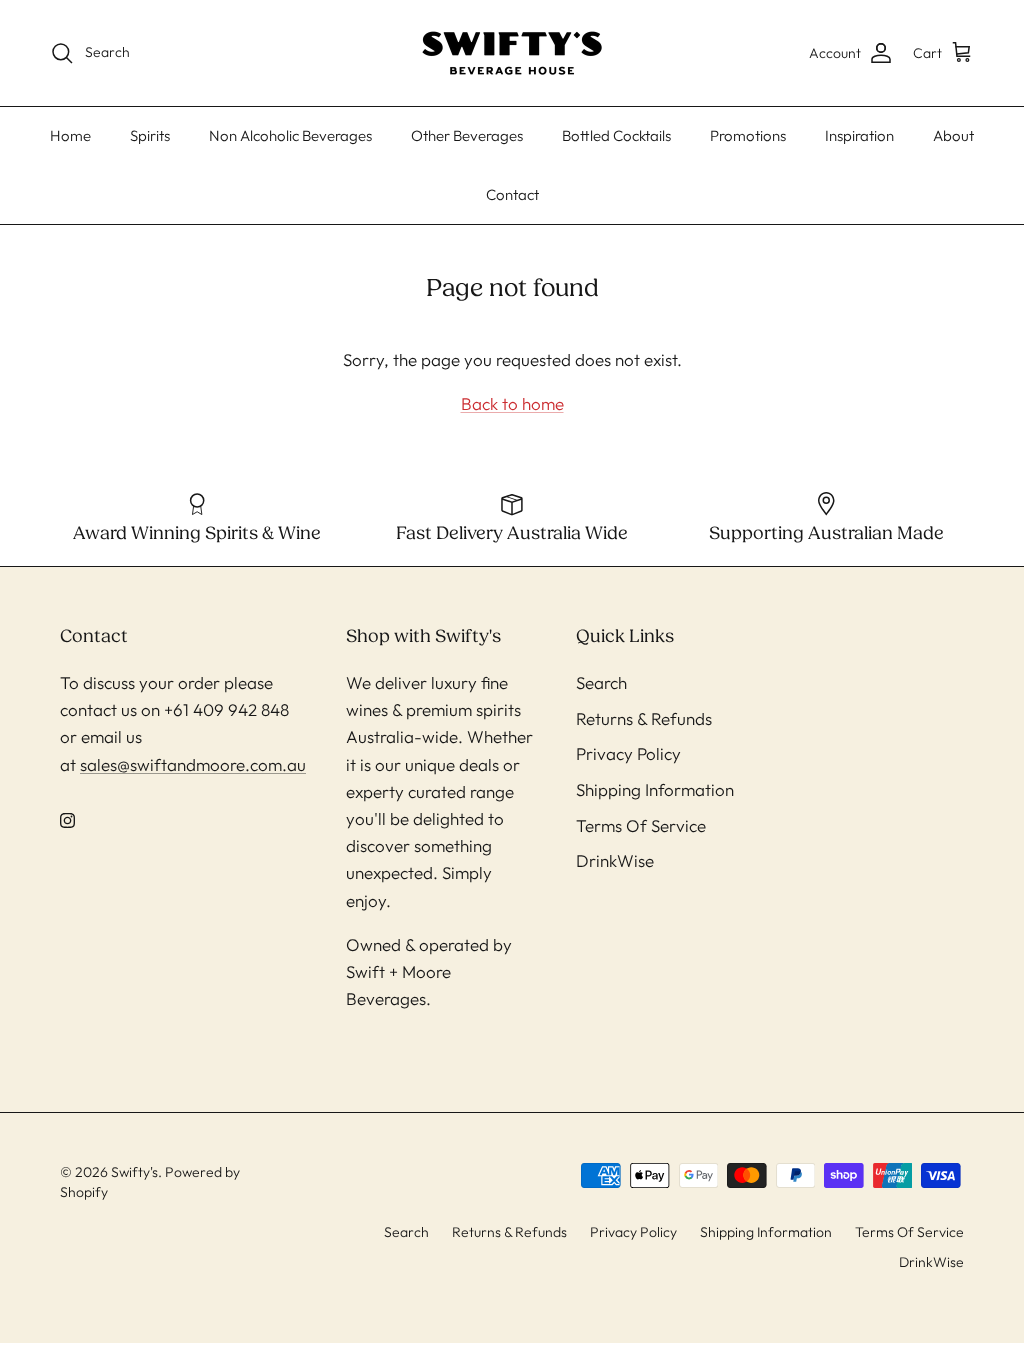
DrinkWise (615, 860)
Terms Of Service (641, 825)
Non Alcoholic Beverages (290, 135)
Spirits (150, 135)
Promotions (748, 135)
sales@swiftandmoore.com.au (193, 764)
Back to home (512, 403)
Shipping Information (655, 789)
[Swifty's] (512, 53)
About (953, 135)
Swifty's (134, 1172)
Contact (512, 194)
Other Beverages (467, 135)
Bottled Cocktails (616, 135)
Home (70, 135)
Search (601, 682)
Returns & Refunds (644, 718)
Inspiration (859, 135)
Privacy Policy (628, 753)
